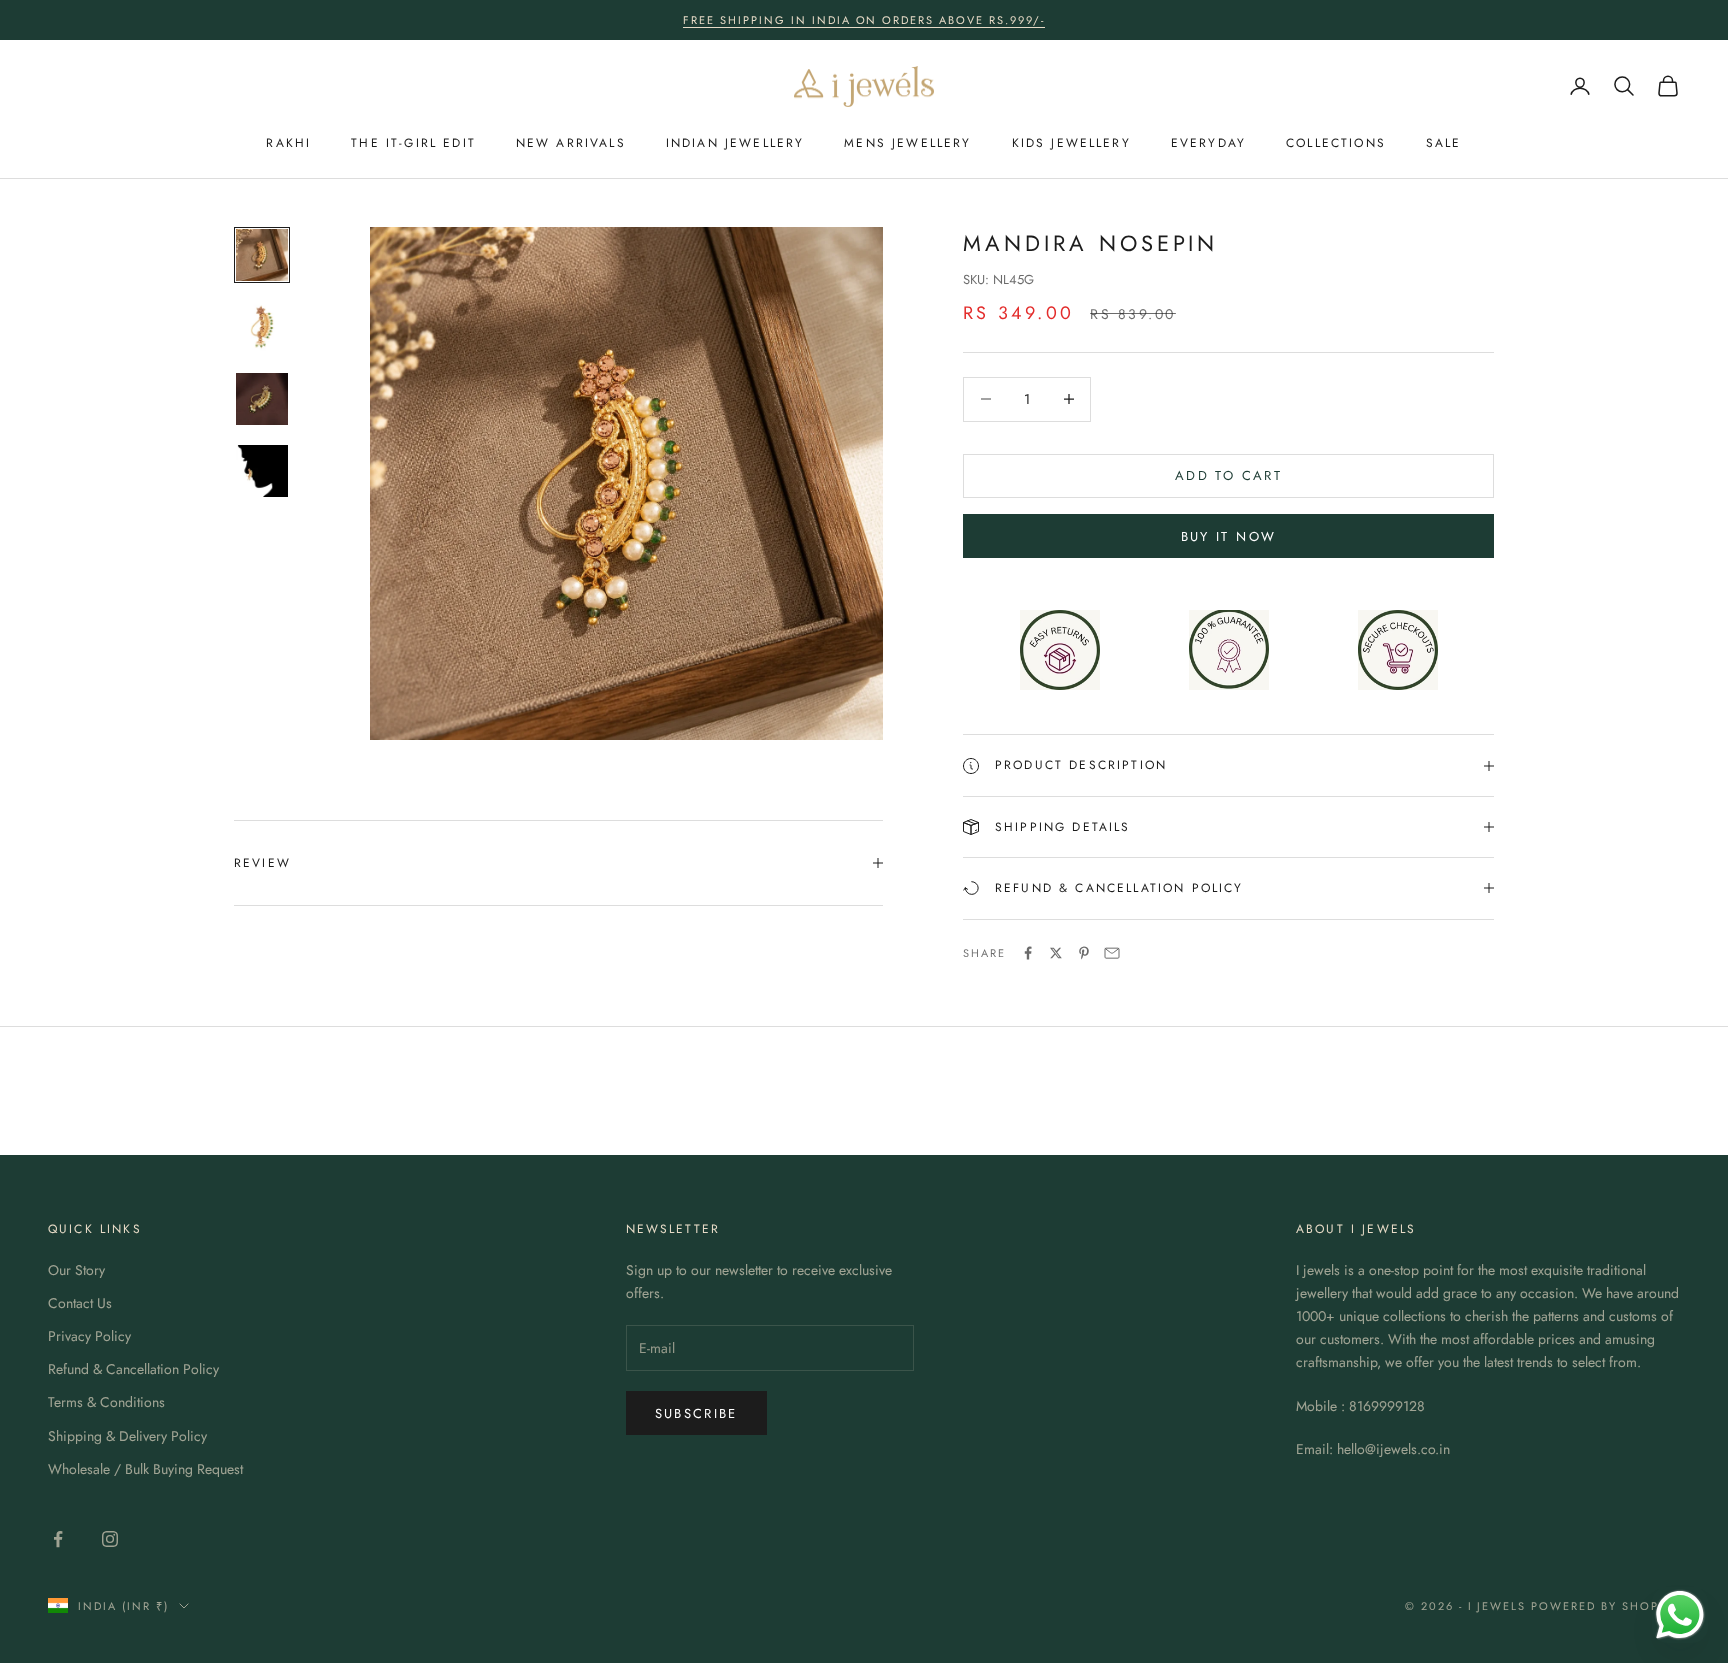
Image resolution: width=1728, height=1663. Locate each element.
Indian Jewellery (735, 143)
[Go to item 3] (262, 399)
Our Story (76, 1270)
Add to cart (1228, 475)
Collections (1336, 143)
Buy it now (1228, 536)
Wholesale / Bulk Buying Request (145, 1469)
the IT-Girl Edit (413, 143)
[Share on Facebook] (1028, 953)
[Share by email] (1112, 953)
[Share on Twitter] (1056, 953)
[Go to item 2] (262, 327)
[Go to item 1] (262, 255)
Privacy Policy (89, 1336)
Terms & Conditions (106, 1402)
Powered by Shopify (1605, 1606)
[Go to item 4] (262, 471)
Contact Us (80, 1303)
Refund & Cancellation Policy (133, 1369)
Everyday (1208, 143)
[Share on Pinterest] (1084, 953)
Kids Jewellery (1071, 143)
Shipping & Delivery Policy (127, 1436)
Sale (1444, 143)
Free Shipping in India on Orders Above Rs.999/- (864, 20)
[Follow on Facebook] (58, 1539)
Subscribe (696, 1413)
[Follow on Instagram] (110, 1539)
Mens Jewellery (907, 143)
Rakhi (288, 143)
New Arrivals (571, 143)
